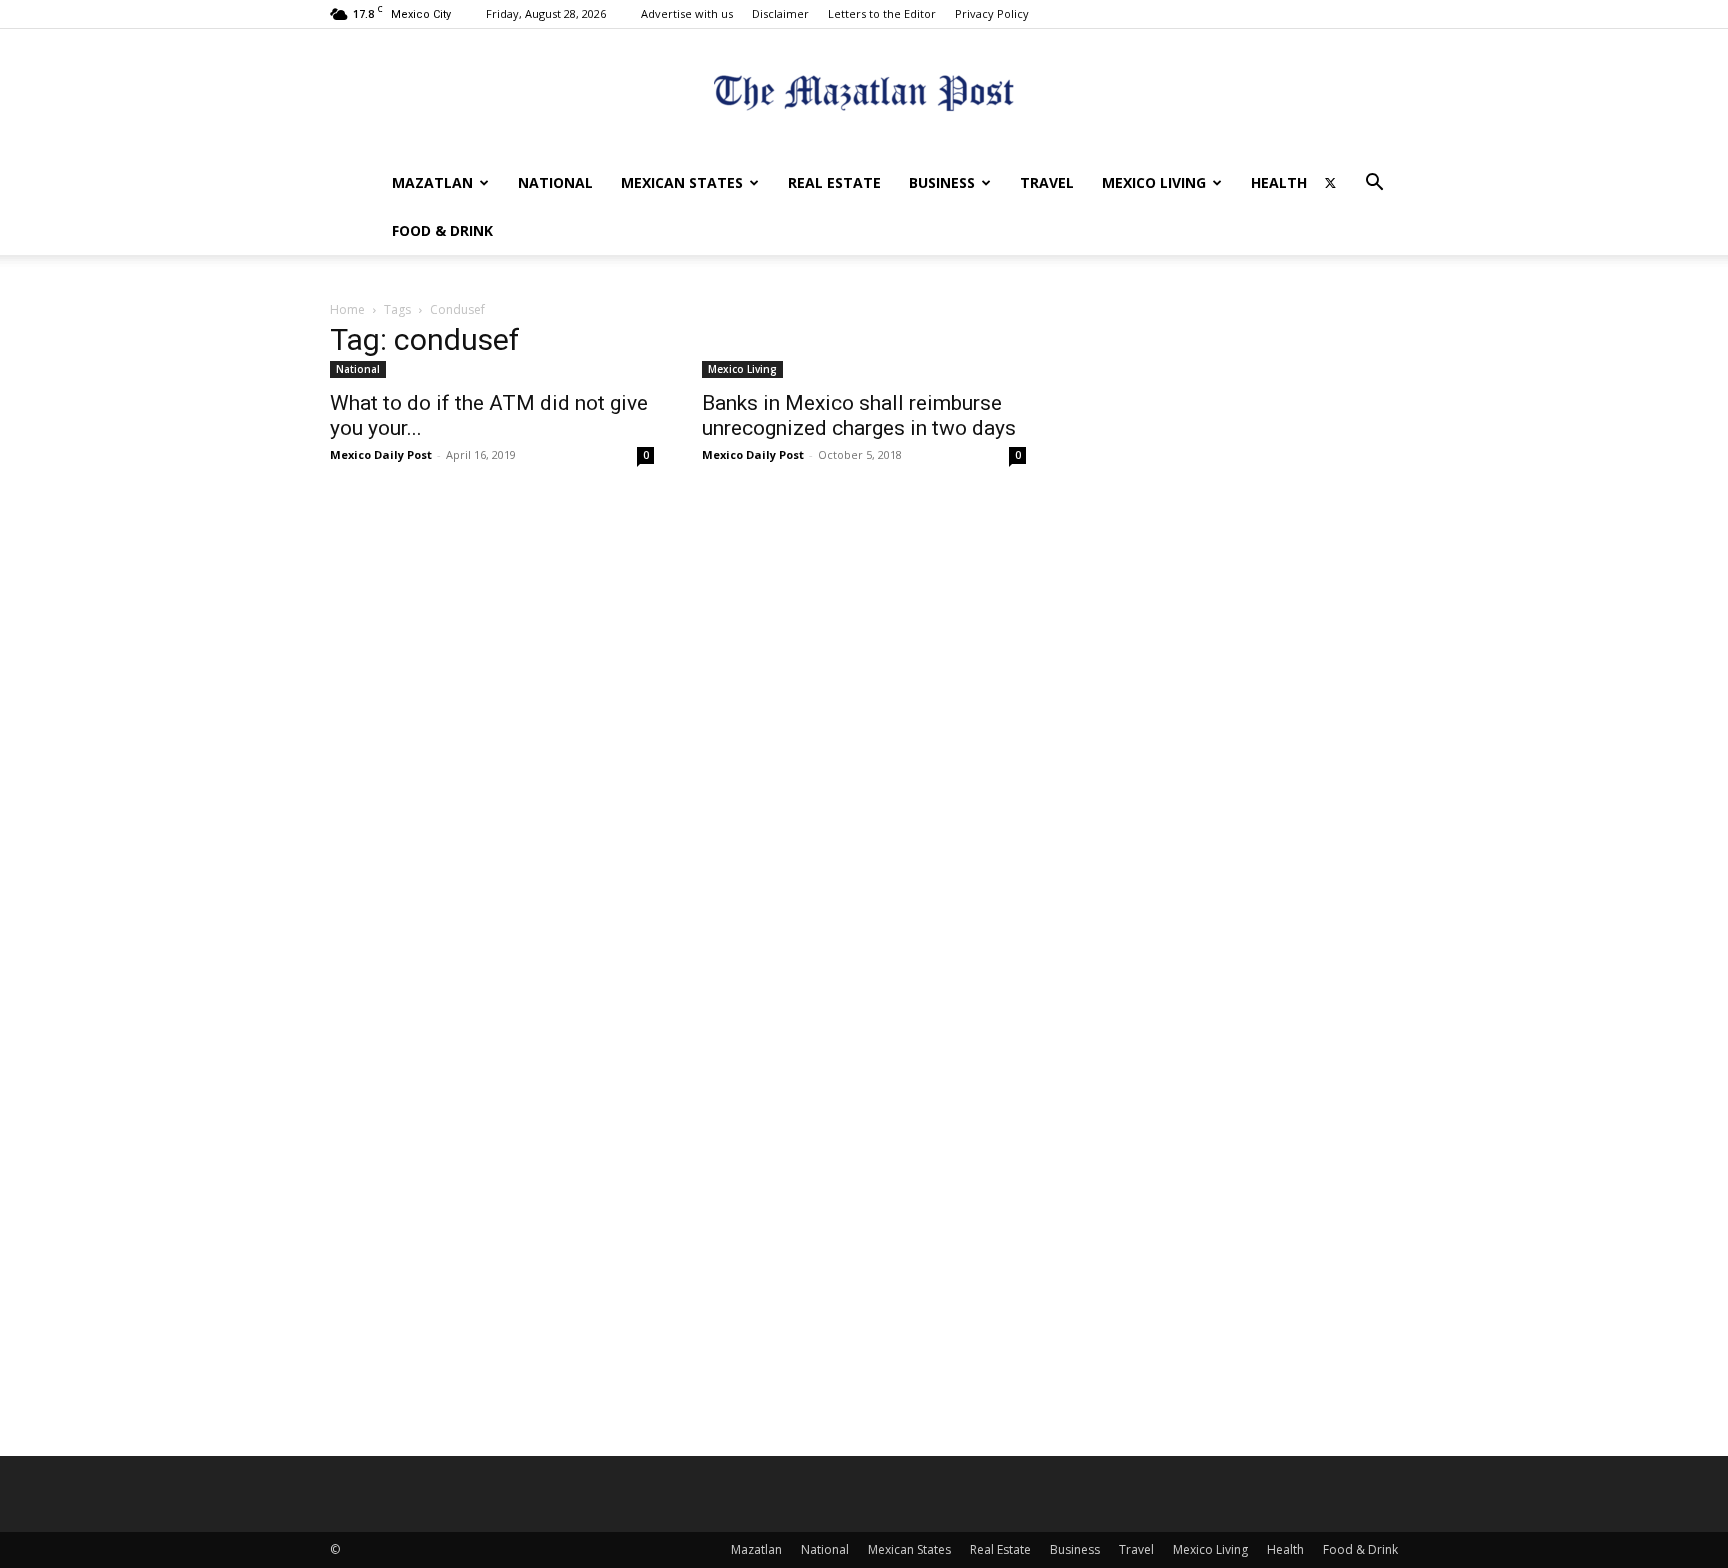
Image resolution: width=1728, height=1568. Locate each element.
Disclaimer (780, 13)
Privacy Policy (992, 13)
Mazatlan (432, 182)
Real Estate (834, 182)
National (555, 182)
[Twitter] (1330, 183)
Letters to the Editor (882, 13)
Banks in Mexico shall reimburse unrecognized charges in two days (859, 415)
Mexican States (682, 182)
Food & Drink (442, 230)
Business (942, 182)
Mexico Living (1154, 182)
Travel (1047, 182)
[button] (1374, 184)
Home (347, 309)
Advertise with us (687, 13)
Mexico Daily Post (381, 454)
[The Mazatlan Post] (864, 95)
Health (1279, 182)
